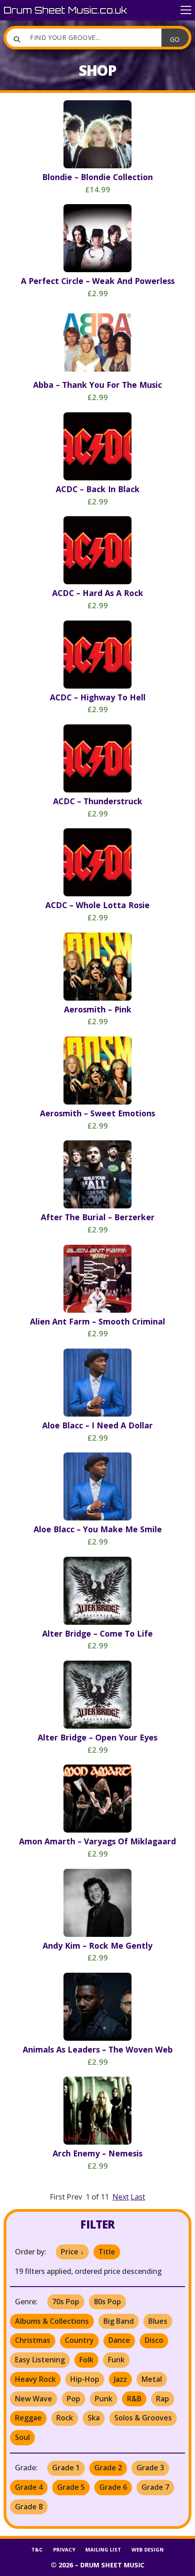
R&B (134, 2399)
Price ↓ (72, 2252)
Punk (104, 2399)
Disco (154, 2340)
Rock (65, 2418)
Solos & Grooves (143, 2418)
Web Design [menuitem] (148, 2549)
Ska (94, 2418)
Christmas (33, 2340)
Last (138, 2197)
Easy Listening (40, 2360)
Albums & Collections (52, 2321)
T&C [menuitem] (37, 2549)
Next (121, 2197)
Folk (86, 2360)
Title (107, 2252)
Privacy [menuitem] (64, 2549)
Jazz (120, 2379)
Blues (158, 2321)
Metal (152, 2379)
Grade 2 (108, 2468)
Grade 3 (150, 2468)
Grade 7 (155, 2487)
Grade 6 (113, 2487)
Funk (116, 2360)
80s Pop (107, 2302)
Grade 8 (29, 2507)
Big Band (119, 2321)
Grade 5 (71, 2487)
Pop (73, 2399)
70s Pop (66, 2302)
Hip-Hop (85, 2379)
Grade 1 (66, 2468)
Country (79, 2340)
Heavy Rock (35, 2379)
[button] (186, 10)
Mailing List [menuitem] (103, 2549)
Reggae (28, 2418)
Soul (22, 2437)
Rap (163, 2399)
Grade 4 (29, 2487)
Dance (119, 2340)
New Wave (34, 2399)
